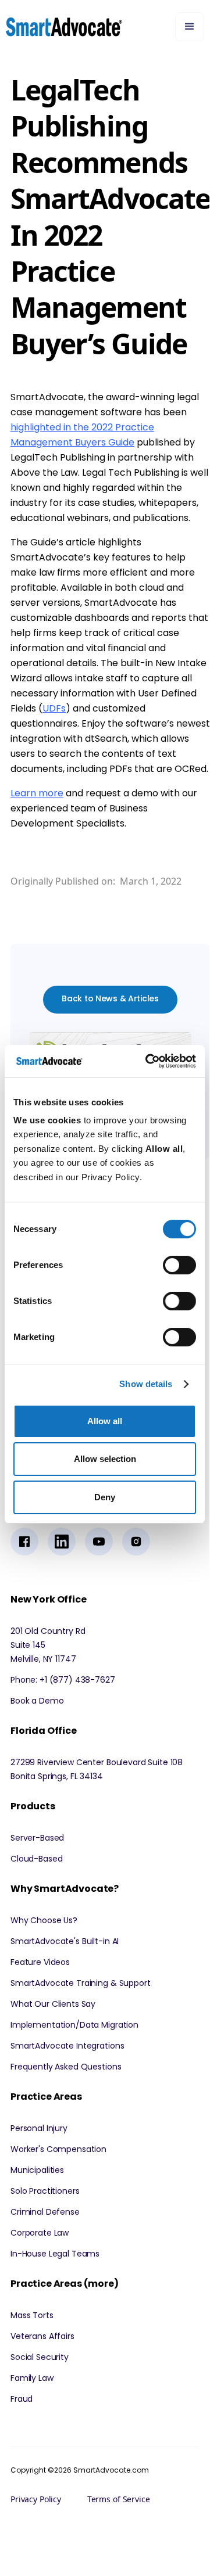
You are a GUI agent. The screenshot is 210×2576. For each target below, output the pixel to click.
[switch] (179, 1265)
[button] (190, 27)
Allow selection (105, 1459)
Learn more (37, 793)
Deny (105, 1497)
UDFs (54, 708)
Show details (146, 1384)
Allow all (105, 1421)
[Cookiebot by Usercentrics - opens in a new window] (148, 1061)
